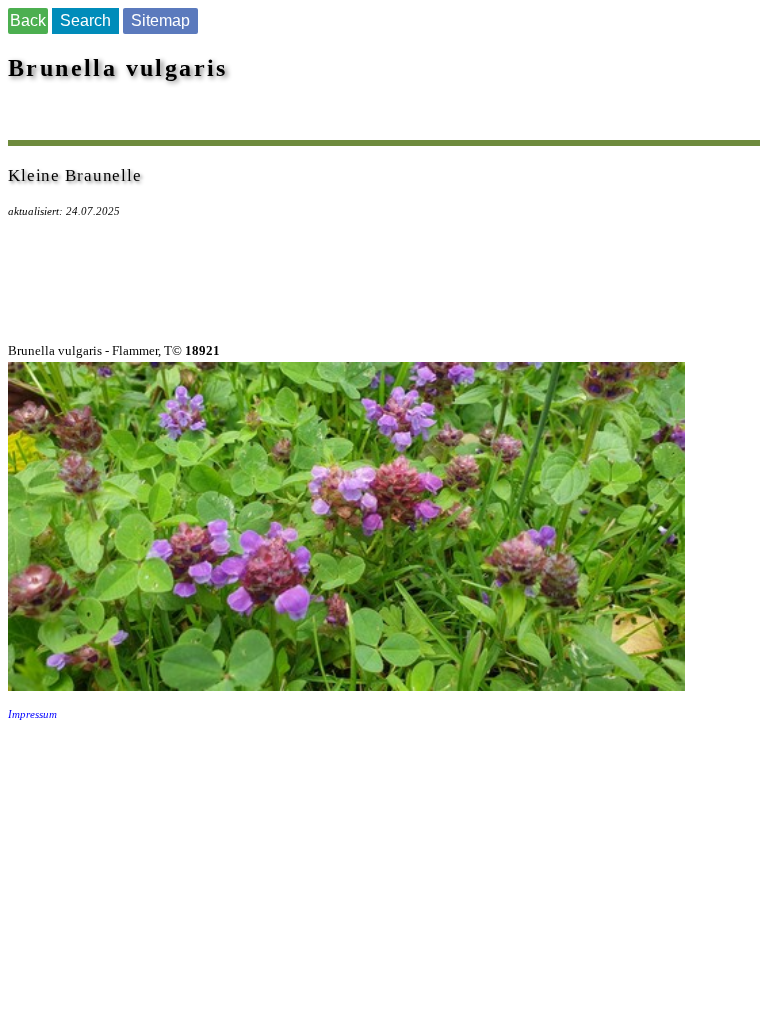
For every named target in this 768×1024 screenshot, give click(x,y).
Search (85, 20)
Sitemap (160, 20)
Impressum (32, 714)
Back (28, 20)
